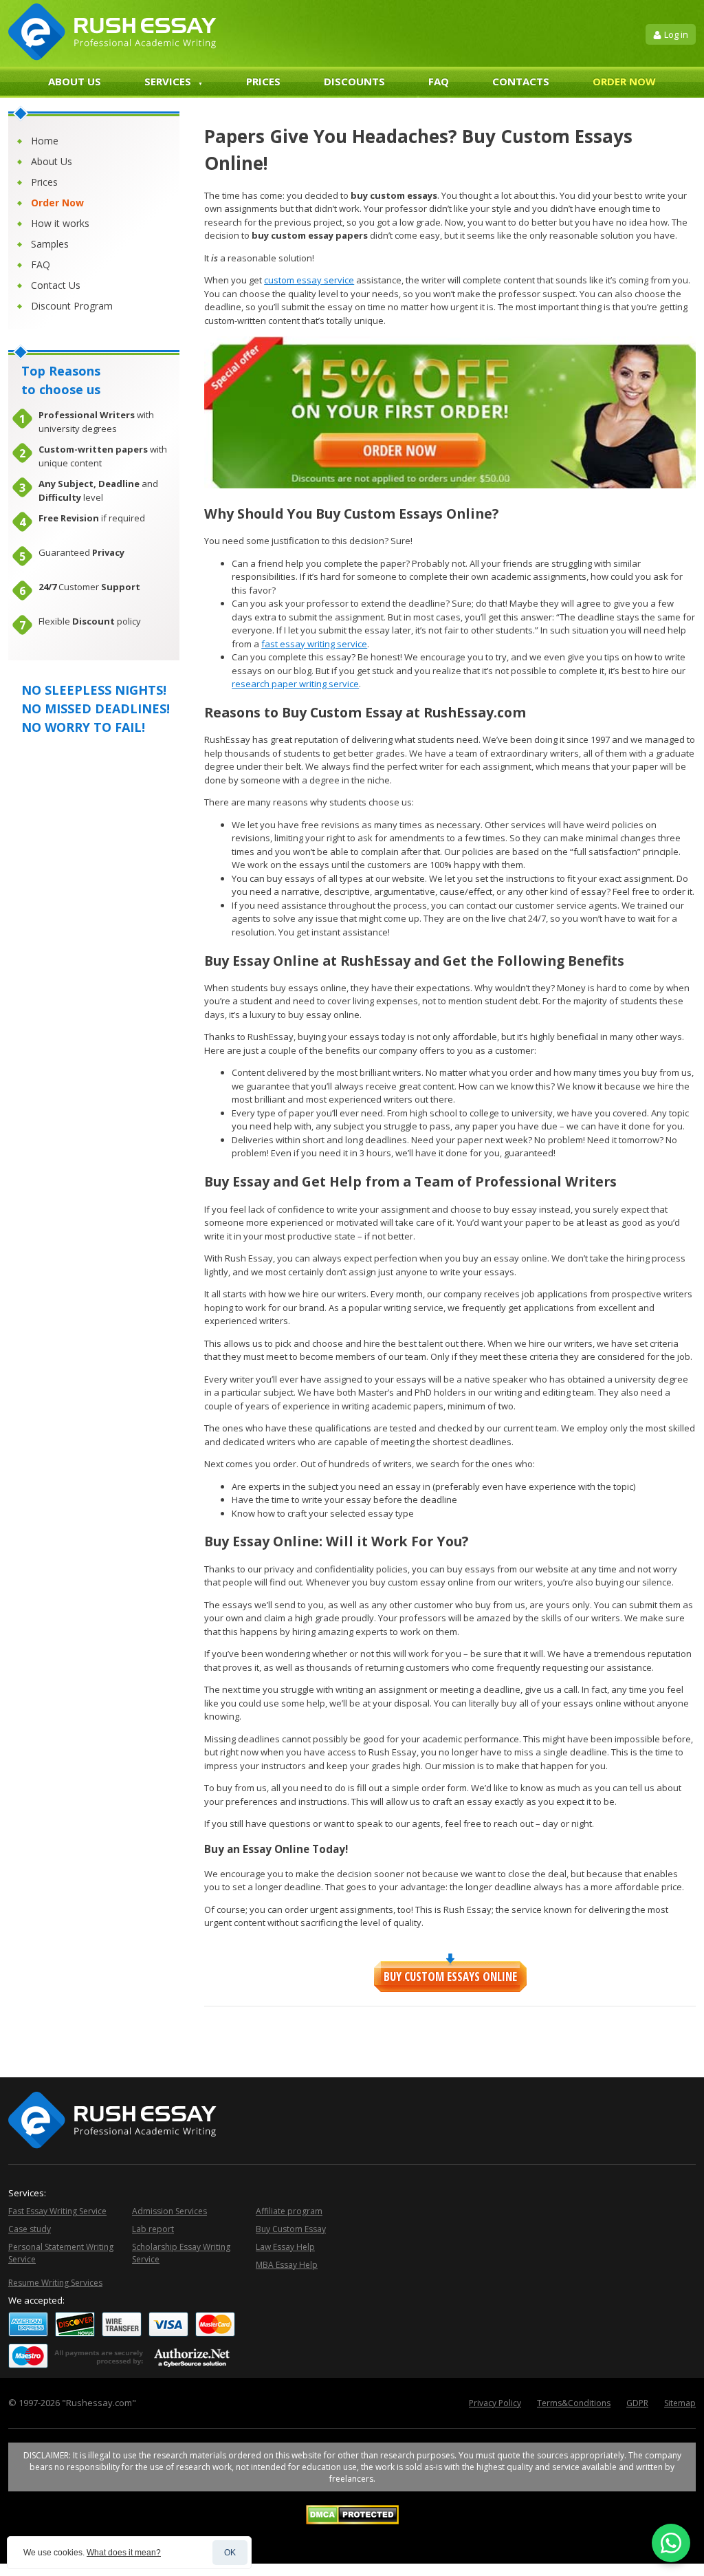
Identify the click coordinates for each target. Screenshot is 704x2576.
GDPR (637, 2403)
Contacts (521, 81)
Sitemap (680, 2403)
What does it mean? (124, 2553)
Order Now (624, 81)
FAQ (439, 81)
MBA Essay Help (287, 2265)
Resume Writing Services (55, 2283)
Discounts (354, 81)
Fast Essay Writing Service (57, 2211)
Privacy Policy (495, 2403)
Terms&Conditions (574, 2403)
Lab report (153, 2229)
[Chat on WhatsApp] (671, 2543)
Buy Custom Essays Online (450, 1977)
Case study (30, 2229)
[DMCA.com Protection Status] (352, 2521)
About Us (75, 81)
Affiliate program (289, 2211)
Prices (263, 81)
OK (230, 2553)
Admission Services (169, 2211)
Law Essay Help (285, 2247)
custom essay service (309, 280)
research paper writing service (295, 684)
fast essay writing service (314, 644)
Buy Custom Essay (291, 2229)
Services (168, 81)
